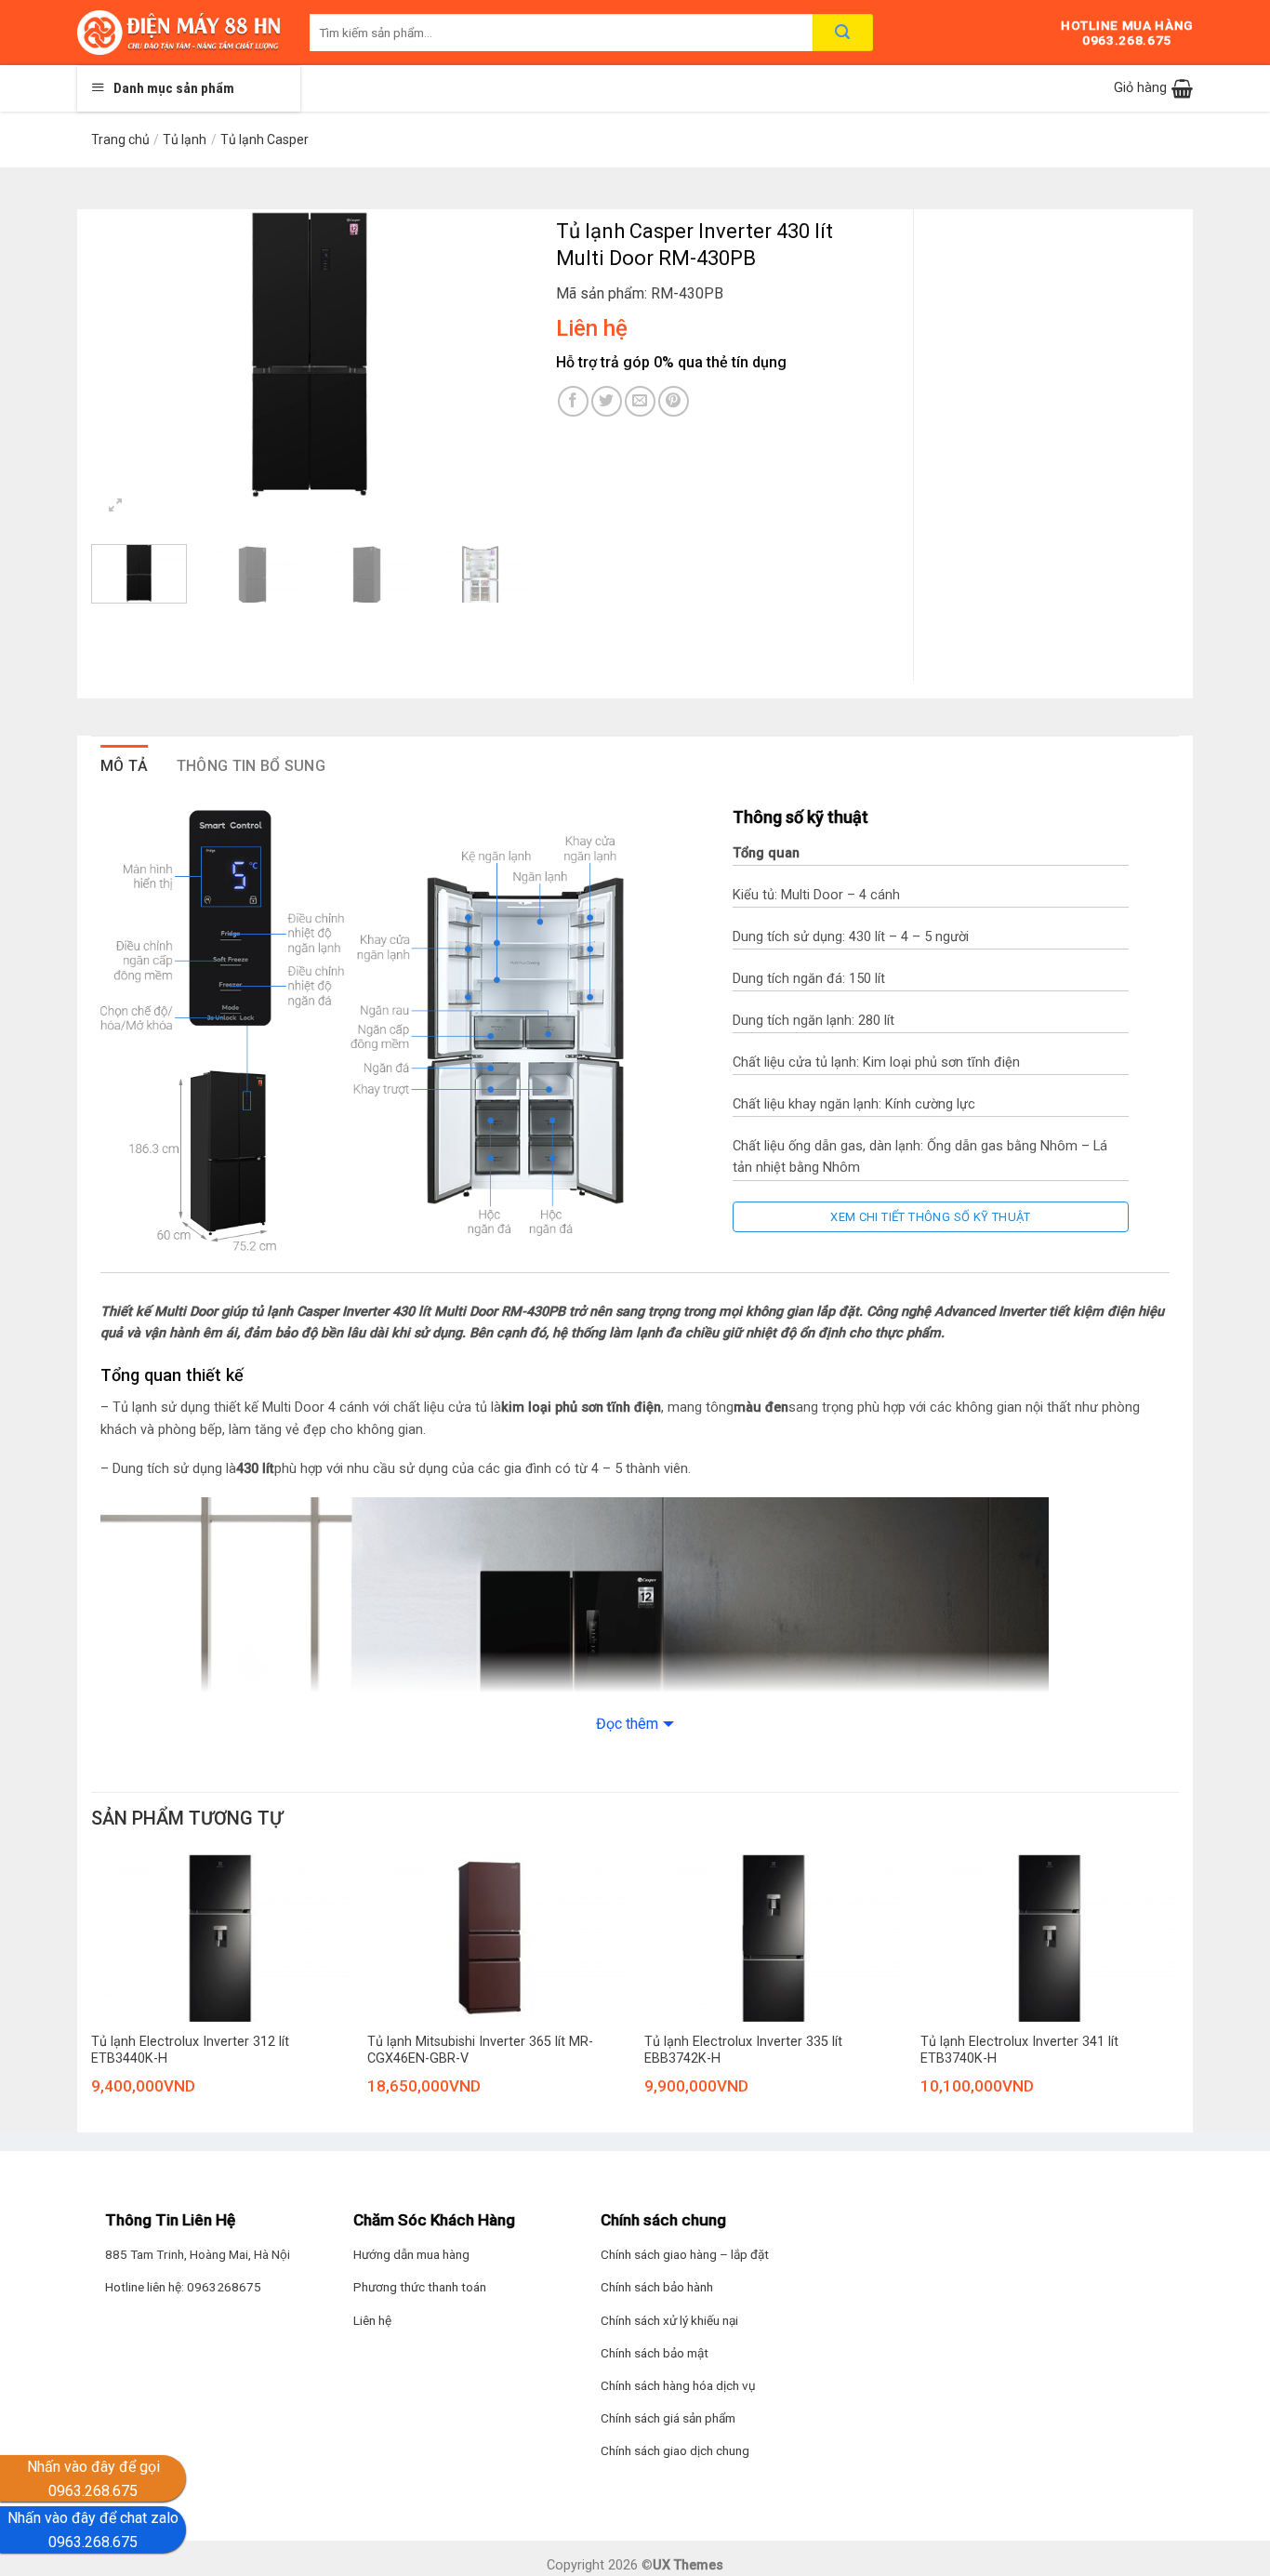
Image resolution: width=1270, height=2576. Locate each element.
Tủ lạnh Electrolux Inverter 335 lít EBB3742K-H (743, 2051)
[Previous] (124, 355)
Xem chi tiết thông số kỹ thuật (931, 1217)
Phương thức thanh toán (420, 2287)
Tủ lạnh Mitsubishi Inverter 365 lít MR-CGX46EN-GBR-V (480, 2051)
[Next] (496, 355)
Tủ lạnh (185, 139)
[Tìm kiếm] (843, 33)
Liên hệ (372, 2320)
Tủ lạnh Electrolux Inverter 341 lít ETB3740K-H (1019, 2051)
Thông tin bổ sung (251, 766)
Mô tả (125, 766)
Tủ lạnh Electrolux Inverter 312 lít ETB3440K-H (190, 2051)
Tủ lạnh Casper (265, 139)
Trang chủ (120, 139)
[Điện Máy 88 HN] (179, 33)
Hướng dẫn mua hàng (411, 2254)
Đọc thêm (627, 1724)
